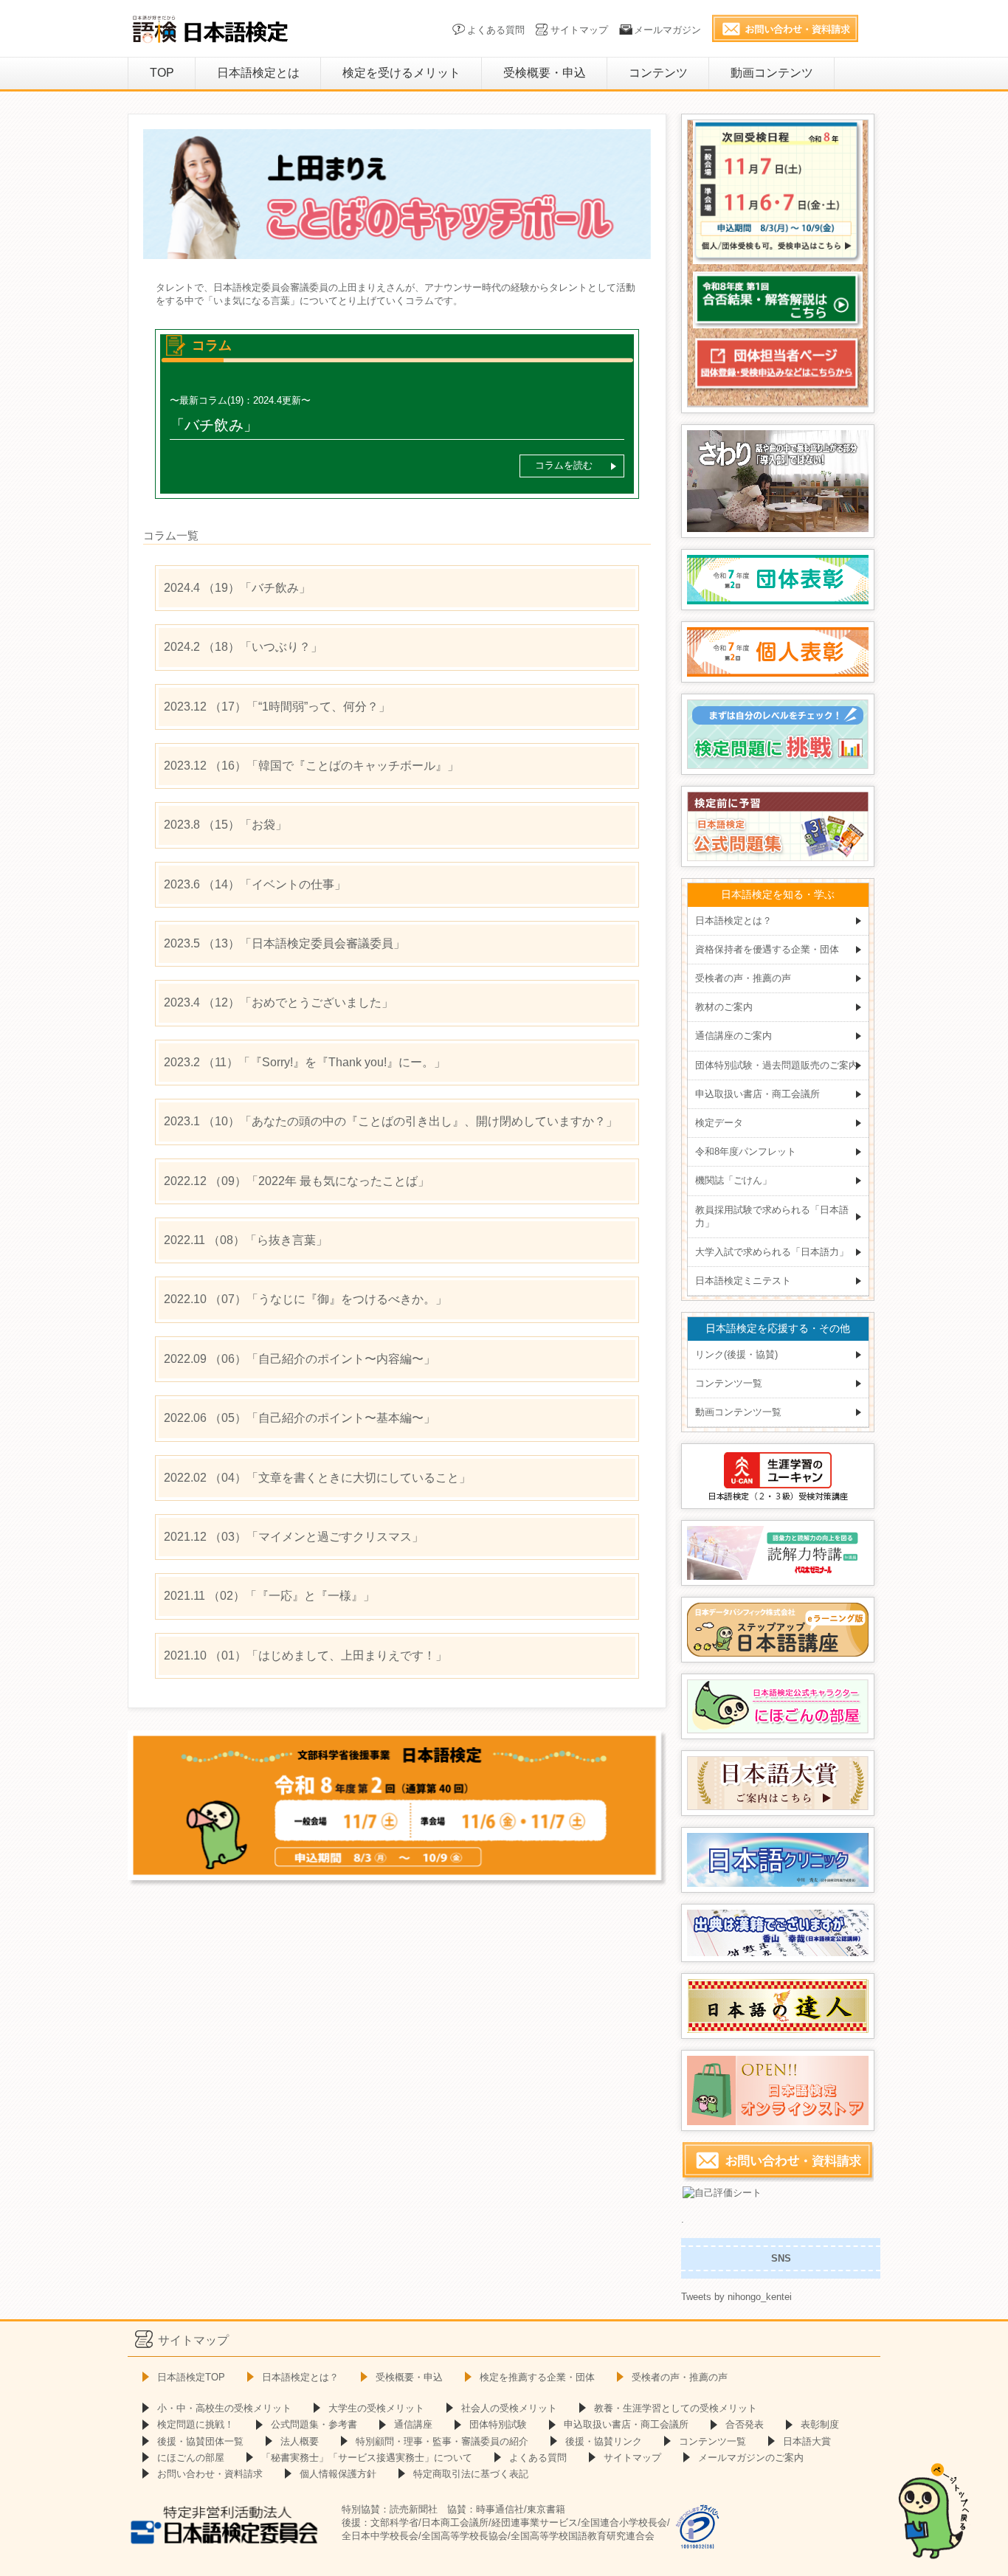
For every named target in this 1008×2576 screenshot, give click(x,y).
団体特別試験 (498, 2424)
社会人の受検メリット (509, 2408)
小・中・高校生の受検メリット (224, 2408)
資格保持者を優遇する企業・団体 (767, 949)
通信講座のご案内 (733, 1036)
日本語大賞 (807, 2441)
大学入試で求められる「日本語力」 (772, 1252)
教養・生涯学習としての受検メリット (676, 2408)
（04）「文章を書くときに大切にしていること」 (317, 1478)
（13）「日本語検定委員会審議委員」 (284, 943)
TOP (162, 73)
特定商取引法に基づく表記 (471, 2474)
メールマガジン (667, 30)
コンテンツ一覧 (729, 1383)
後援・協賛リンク (604, 2441)
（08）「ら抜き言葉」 (246, 1240)
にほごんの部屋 (191, 2458)
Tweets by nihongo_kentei (736, 2297)
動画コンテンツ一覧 (738, 1412)
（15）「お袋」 (225, 825)
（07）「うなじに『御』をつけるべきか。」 (305, 1299)
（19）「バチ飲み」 (237, 588)
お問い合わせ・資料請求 (210, 2474)
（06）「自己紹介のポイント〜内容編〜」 (300, 1359)
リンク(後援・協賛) (736, 1354)
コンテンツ (658, 73)
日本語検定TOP (191, 2377)
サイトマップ (579, 30)
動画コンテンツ (772, 73)
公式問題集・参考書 (314, 2424)
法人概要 (300, 2441)
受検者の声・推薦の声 (743, 978)
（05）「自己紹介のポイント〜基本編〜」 (300, 1418)
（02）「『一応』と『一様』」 (269, 1596)
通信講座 (413, 2424)
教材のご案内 (724, 1007)
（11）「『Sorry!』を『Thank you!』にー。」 (305, 1062)
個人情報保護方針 (338, 2474)
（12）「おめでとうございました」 (279, 1002)
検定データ (719, 1123)
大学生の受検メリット (376, 2408)
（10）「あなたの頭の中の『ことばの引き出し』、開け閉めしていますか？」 (391, 1121)
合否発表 (745, 2424)
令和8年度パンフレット (746, 1151)
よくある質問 (496, 30)
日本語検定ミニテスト (743, 1281)
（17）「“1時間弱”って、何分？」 (277, 707)
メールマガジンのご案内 (751, 2458)
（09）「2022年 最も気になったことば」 (297, 1181)
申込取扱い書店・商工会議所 (757, 1094)
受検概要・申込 (545, 73)
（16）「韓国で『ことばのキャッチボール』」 (311, 766)
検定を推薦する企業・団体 (537, 2377)
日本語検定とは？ (733, 921)
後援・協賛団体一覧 (200, 2441)
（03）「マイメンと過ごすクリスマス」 (294, 1537)
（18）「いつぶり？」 (243, 647)
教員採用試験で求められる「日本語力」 (772, 1216)
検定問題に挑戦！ (196, 2424)
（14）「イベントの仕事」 (255, 884)
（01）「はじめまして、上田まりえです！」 (305, 1655)
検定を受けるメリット (401, 73)
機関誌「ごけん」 (733, 1180)
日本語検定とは (258, 73)
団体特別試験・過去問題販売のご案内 (777, 1065)
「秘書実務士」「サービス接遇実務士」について (367, 2458)
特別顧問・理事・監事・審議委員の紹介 (442, 2441)
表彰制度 (820, 2424)
